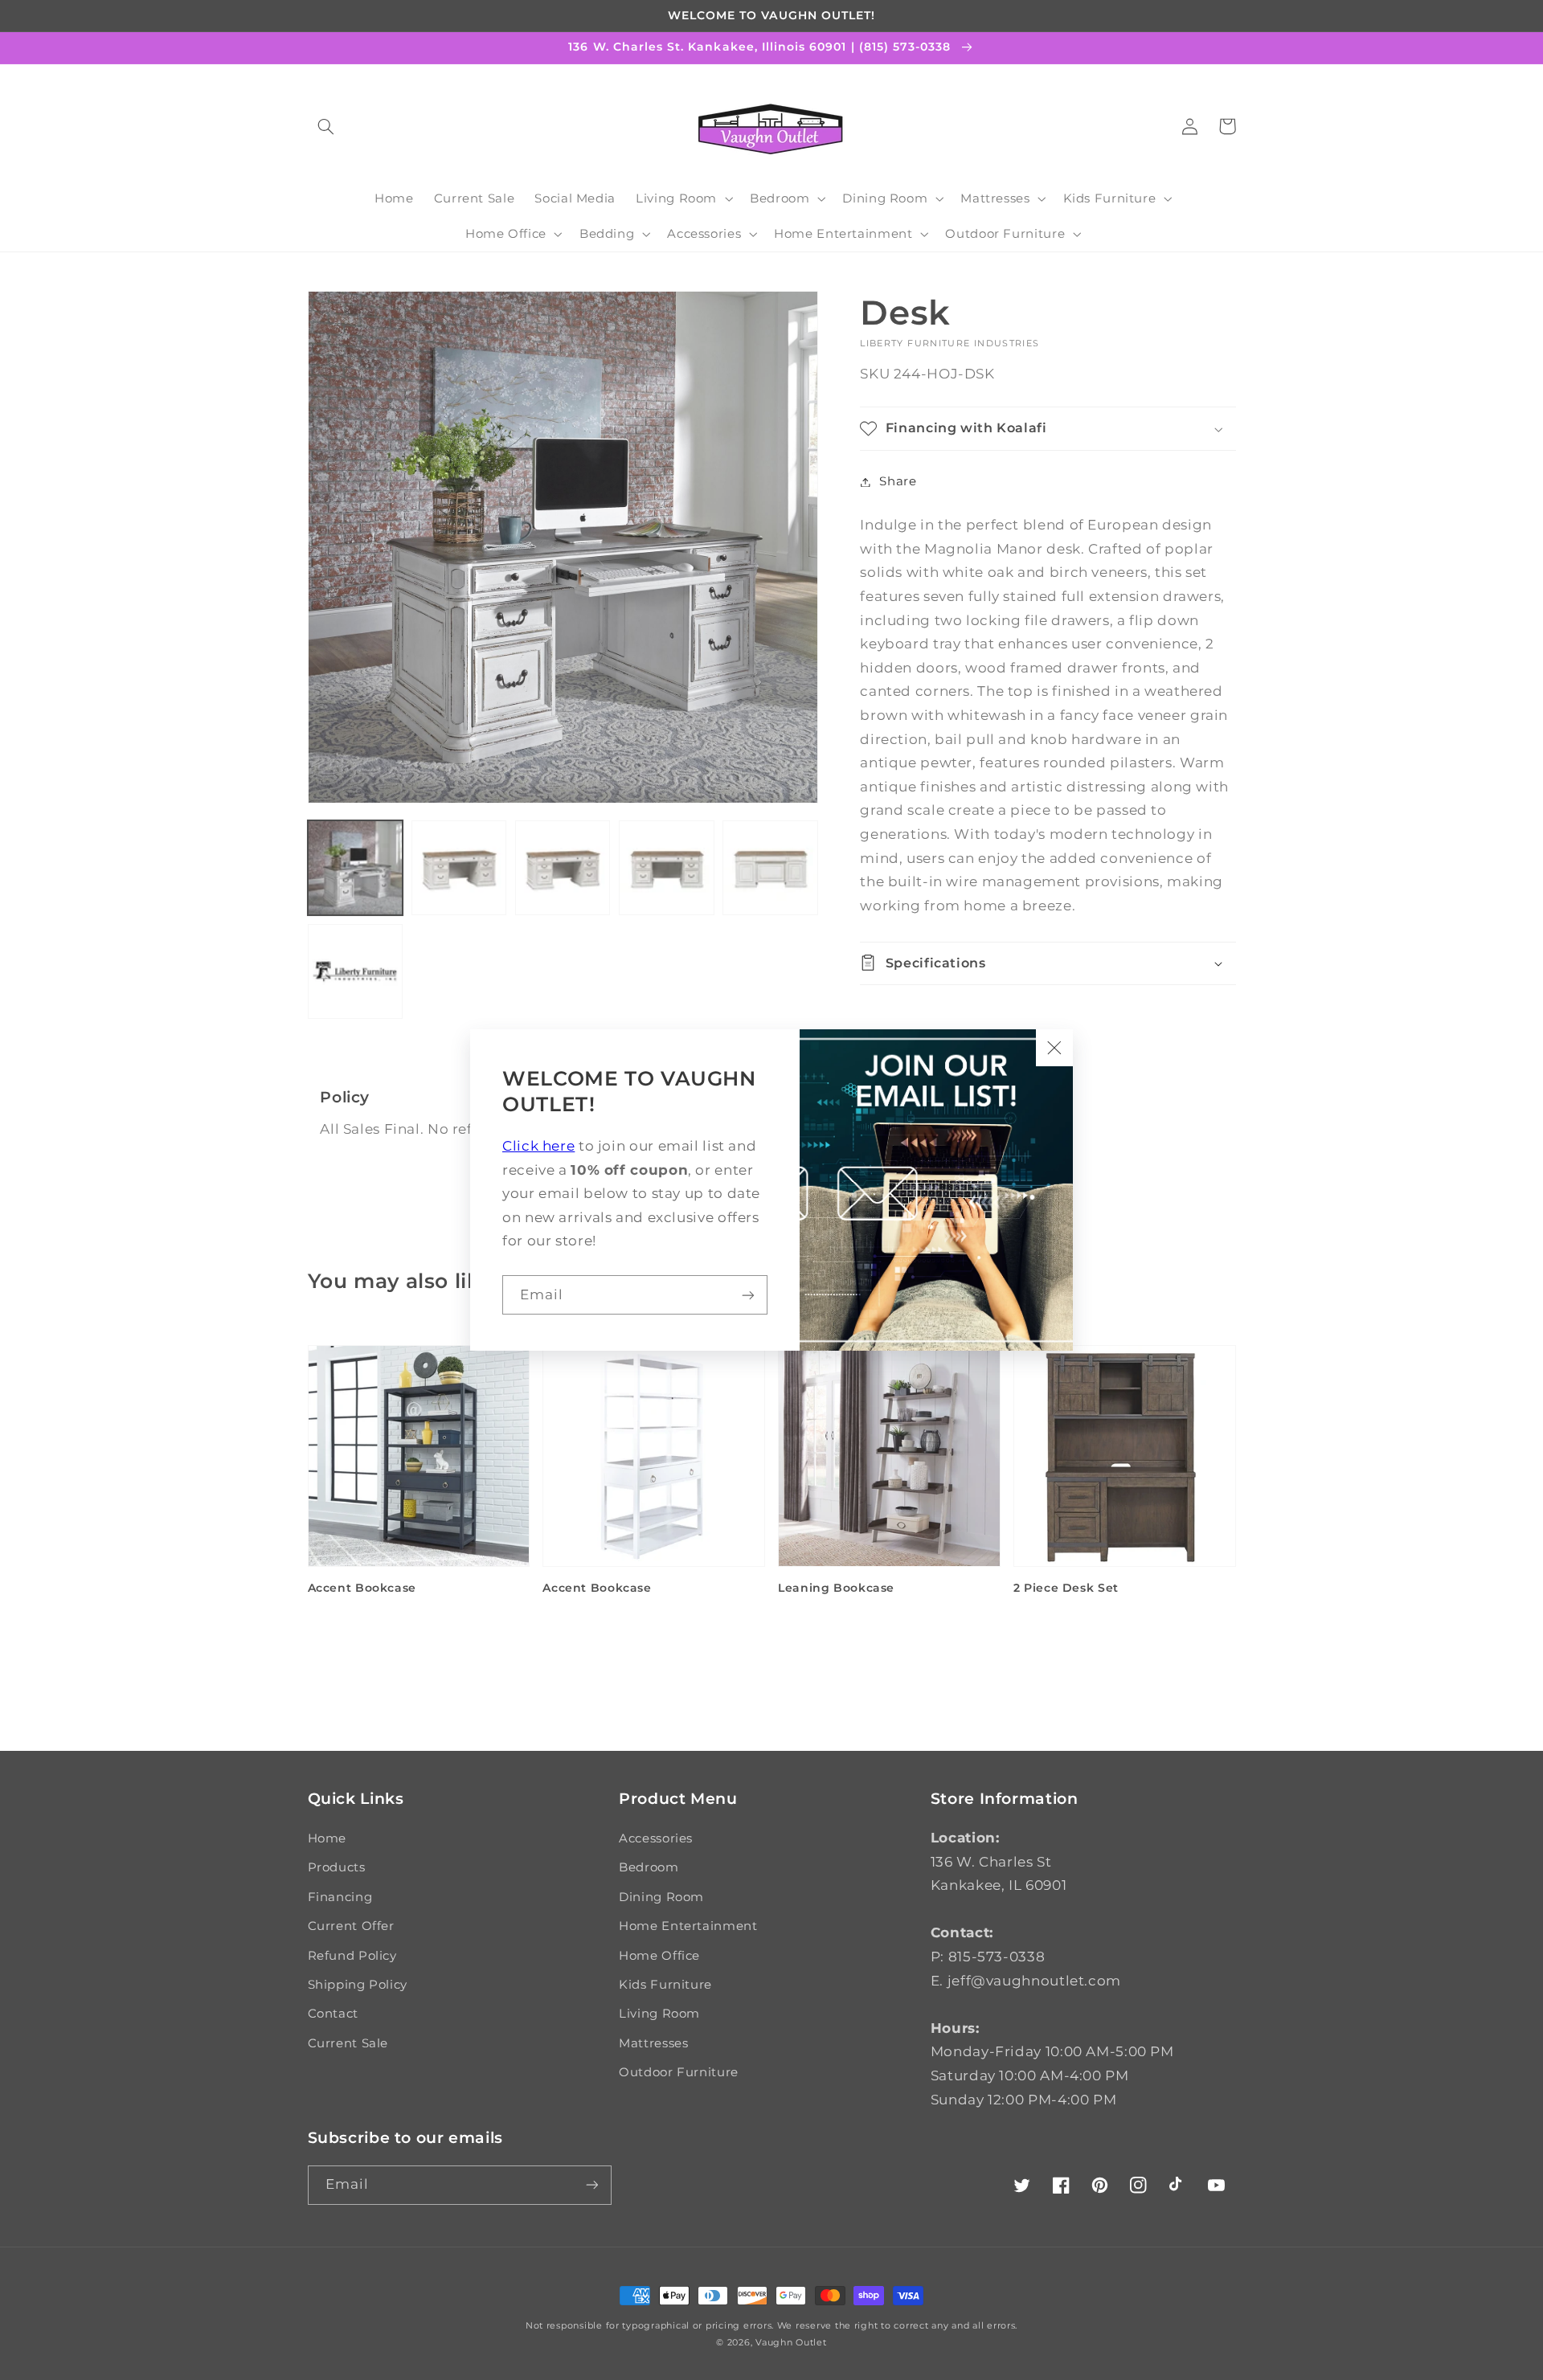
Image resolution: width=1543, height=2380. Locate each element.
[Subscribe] (748, 1295)
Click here (538, 1146)
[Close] (1054, 1048)
